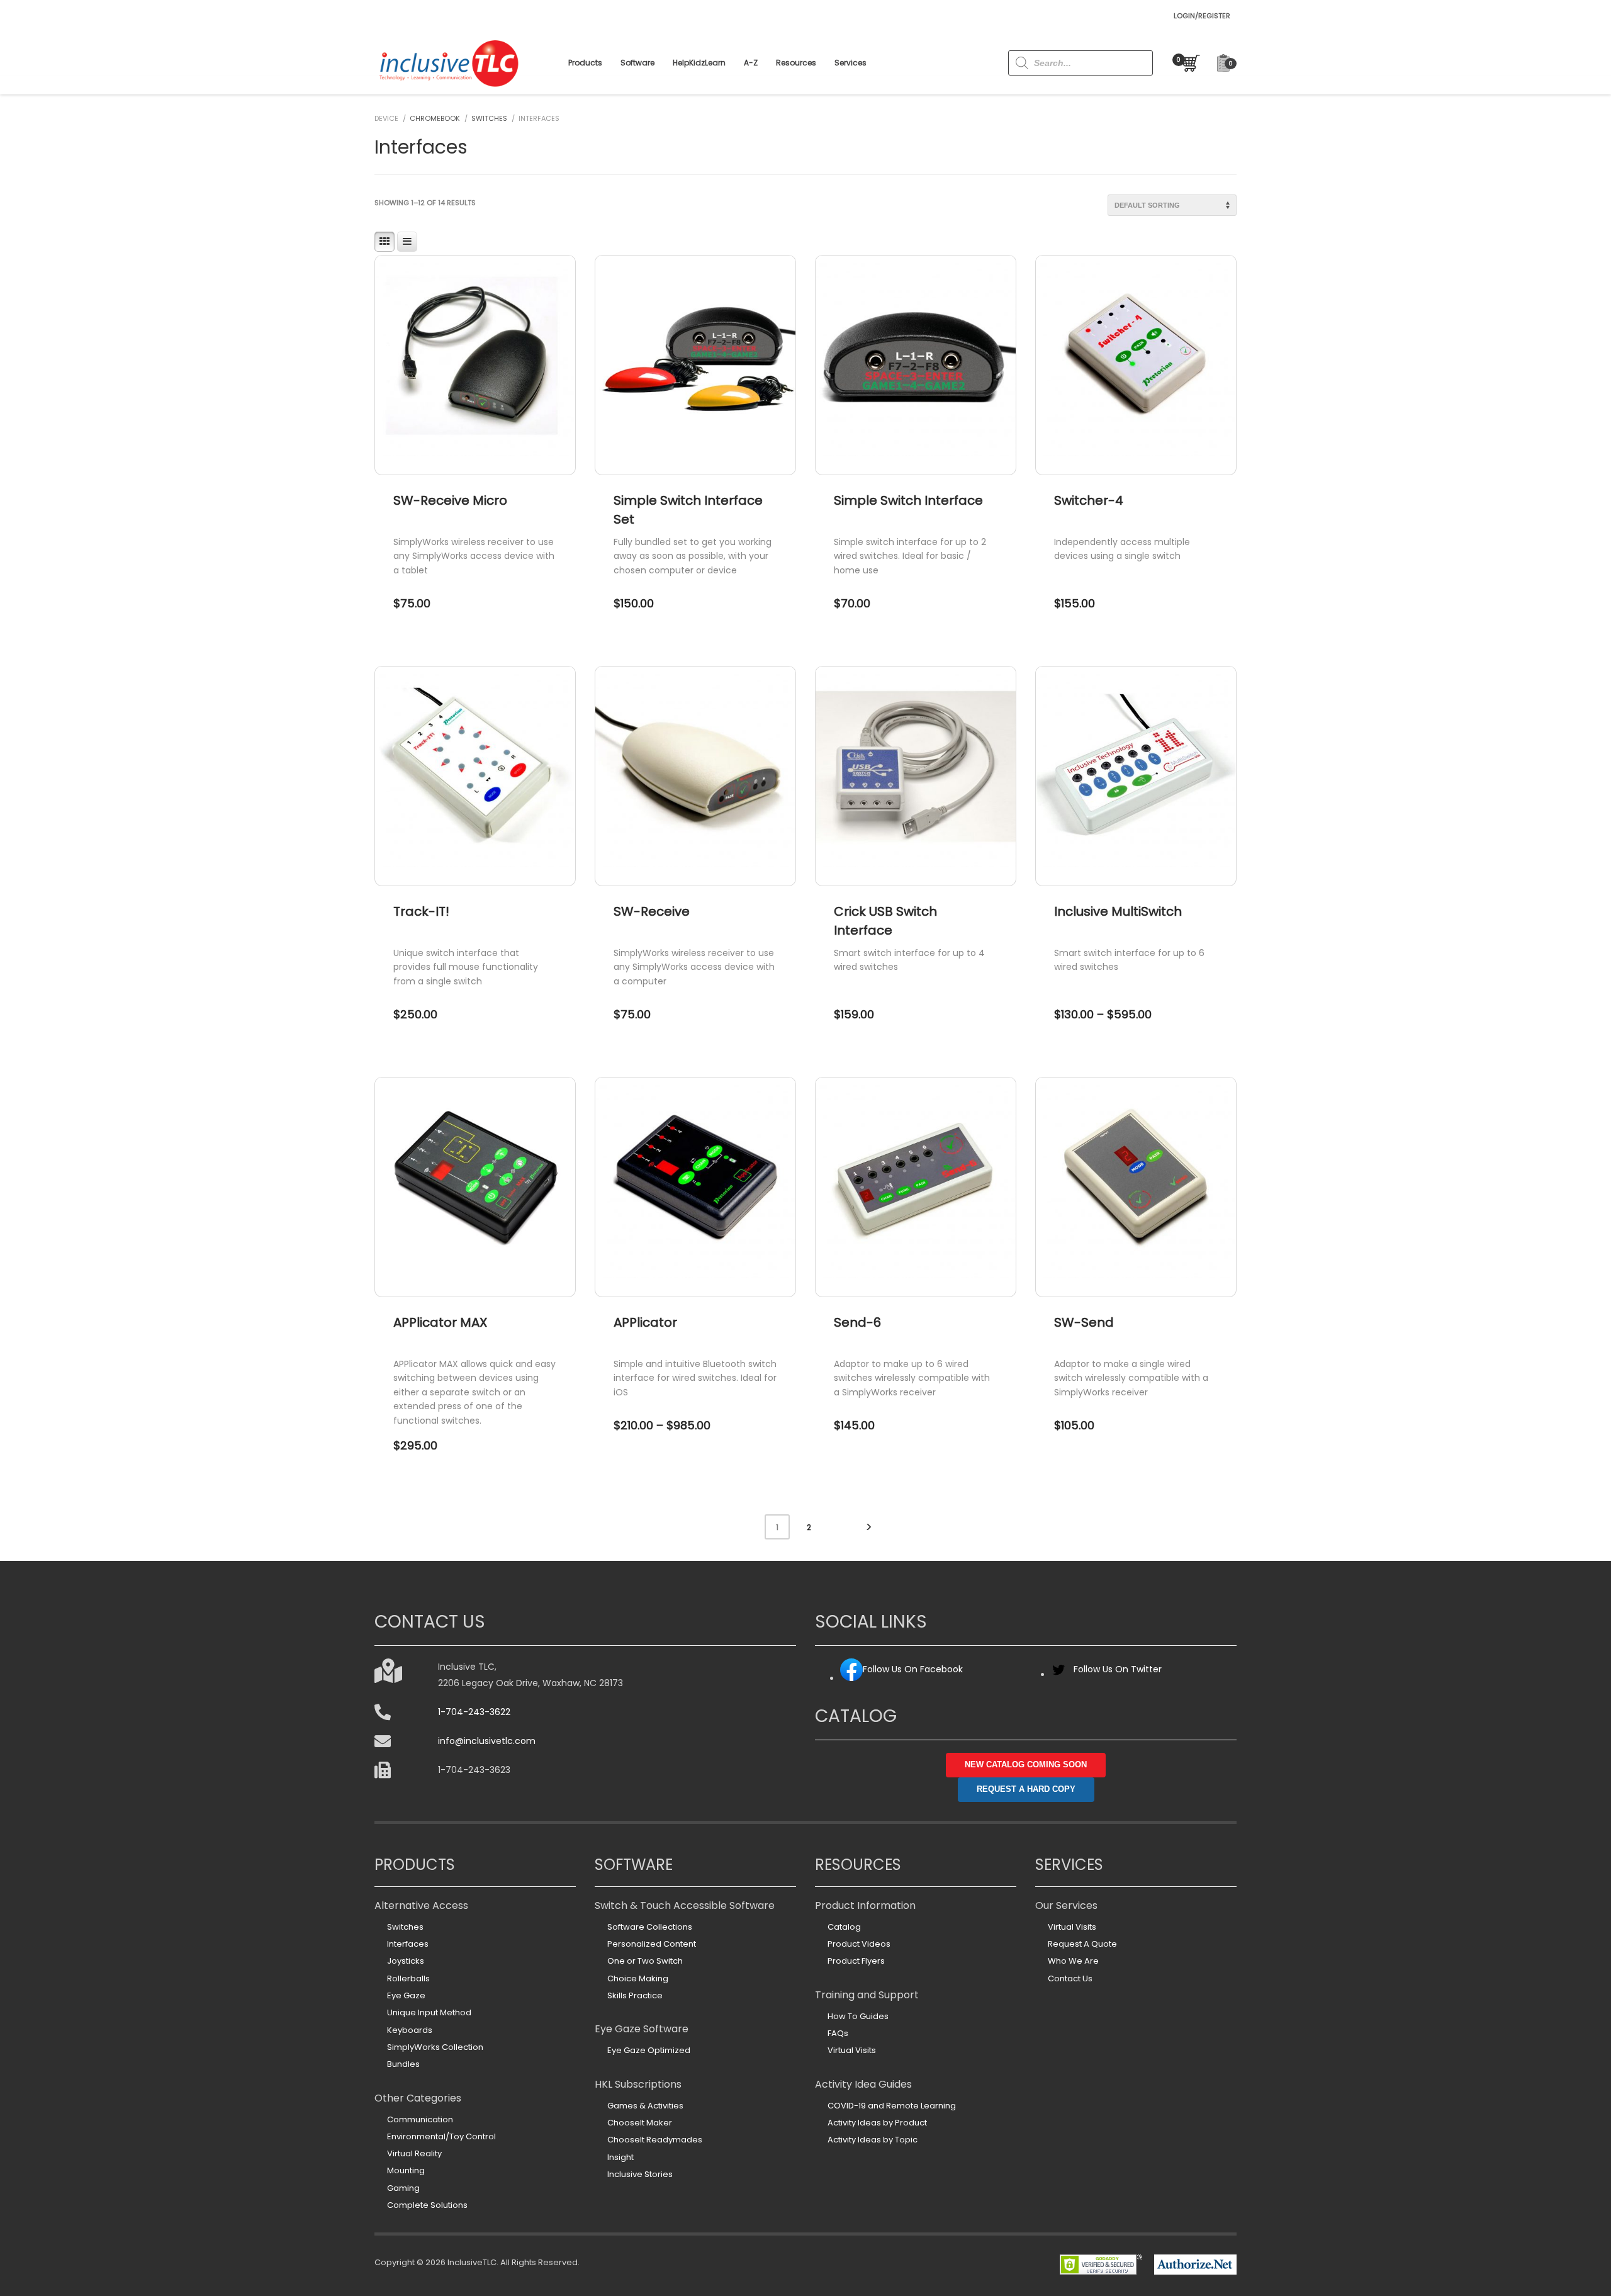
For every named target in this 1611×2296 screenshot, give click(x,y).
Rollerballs (408, 1978)
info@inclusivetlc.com (487, 1741)
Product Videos (859, 1944)
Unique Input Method (429, 2012)
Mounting (406, 2170)
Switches (489, 118)
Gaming (403, 2188)
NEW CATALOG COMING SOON (1026, 1764)
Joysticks (406, 1961)
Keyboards (410, 2030)
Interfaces (408, 1944)
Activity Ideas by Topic (873, 2140)
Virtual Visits (852, 2050)
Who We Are (1073, 1961)
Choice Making (638, 1978)
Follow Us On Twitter (1118, 1669)
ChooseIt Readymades (655, 2140)
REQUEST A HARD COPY (1026, 1789)
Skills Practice (635, 1995)
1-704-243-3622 (474, 1712)
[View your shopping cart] (1188, 63)
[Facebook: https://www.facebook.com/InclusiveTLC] (851, 1678)
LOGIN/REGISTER (1202, 16)
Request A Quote (1082, 1944)
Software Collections (650, 1927)
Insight (620, 2157)
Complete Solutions (427, 2205)
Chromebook (435, 118)
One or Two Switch (645, 1961)
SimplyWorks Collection (435, 2047)
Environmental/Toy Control (441, 2136)
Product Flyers (856, 1961)
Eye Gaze (406, 1995)
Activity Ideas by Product (877, 2123)
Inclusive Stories (640, 2174)
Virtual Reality (414, 2153)
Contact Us (1070, 1978)
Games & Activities (645, 2106)
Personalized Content (652, 1944)
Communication (420, 2119)
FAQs (838, 2033)
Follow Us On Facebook (913, 1669)
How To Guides (858, 2016)
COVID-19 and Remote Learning (892, 2106)
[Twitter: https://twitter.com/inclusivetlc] (1058, 1674)
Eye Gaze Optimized (649, 2050)
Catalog (844, 1927)
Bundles (403, 2064)
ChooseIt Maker (640, 2123)
